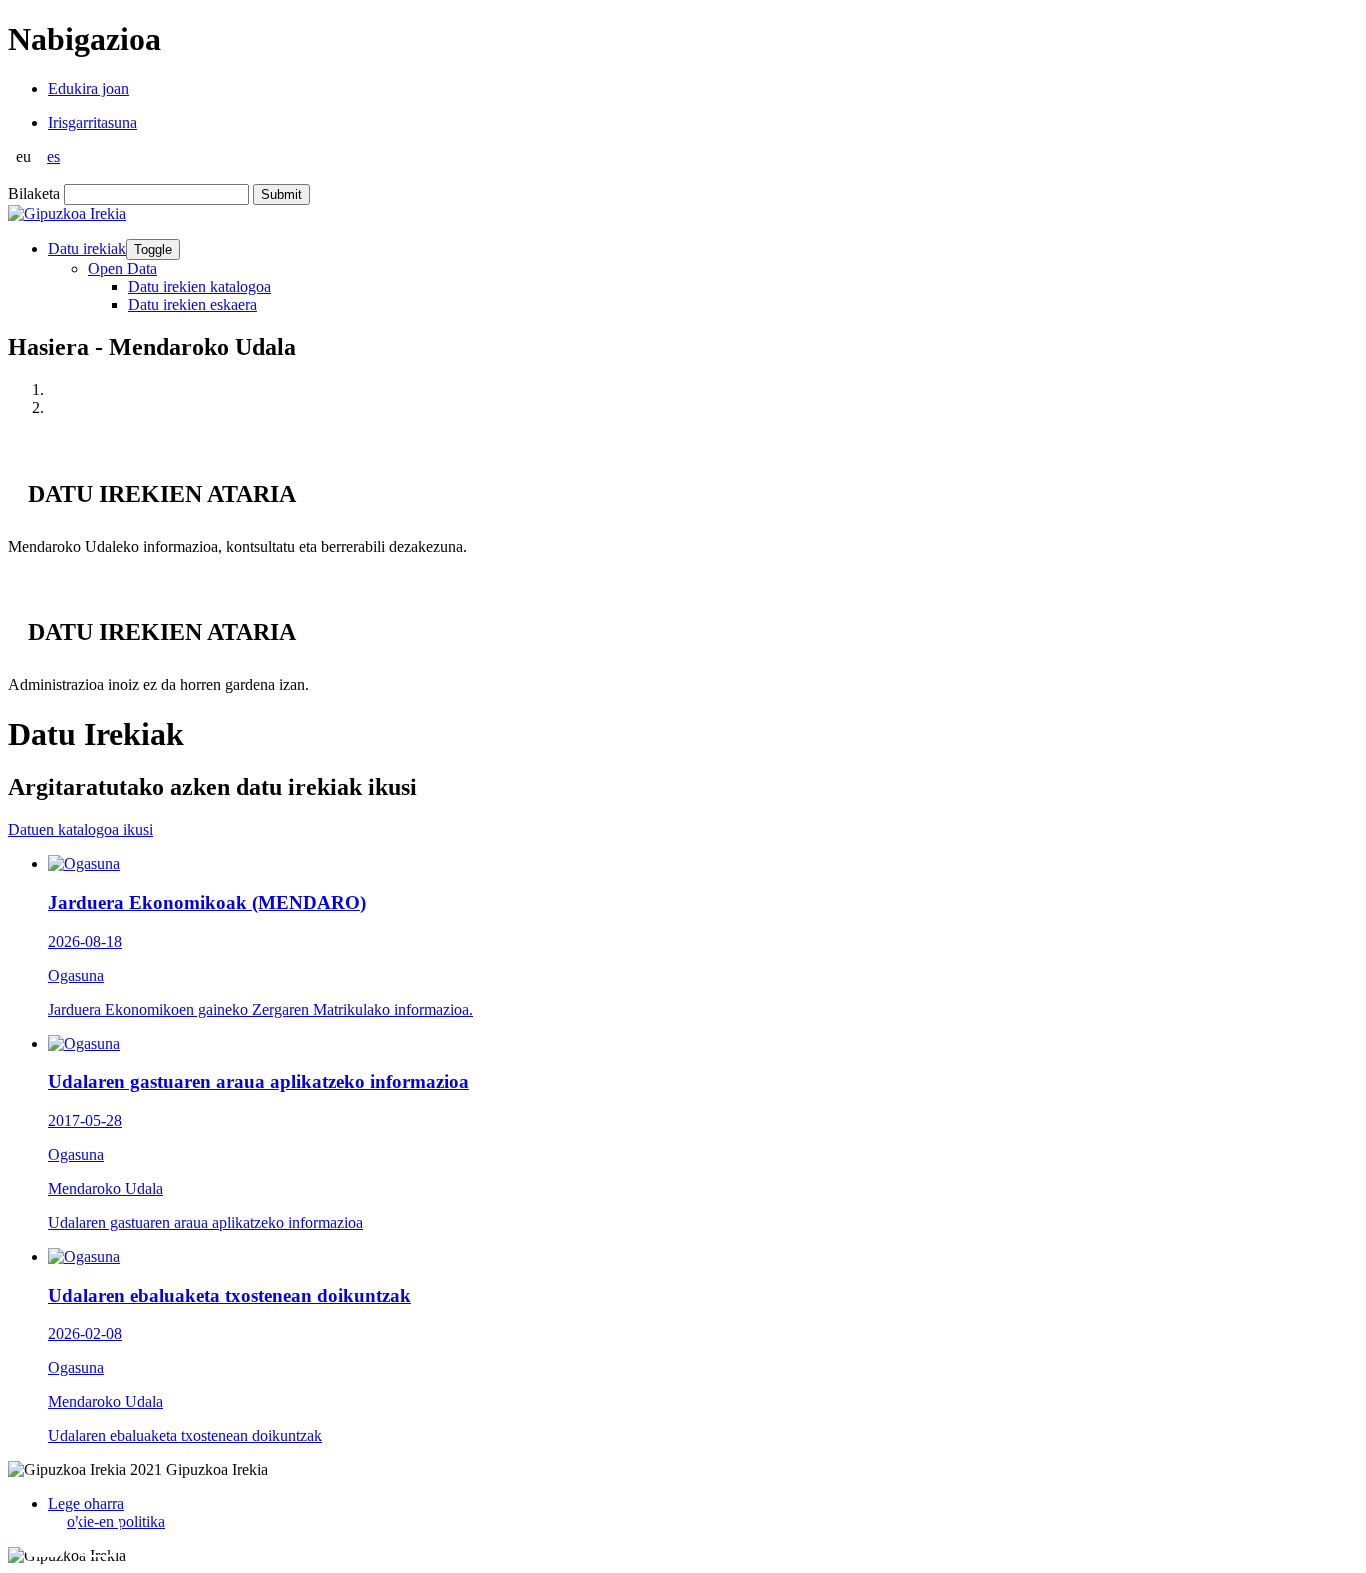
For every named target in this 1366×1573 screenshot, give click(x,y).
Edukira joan (88, 88)
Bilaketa (34, 193)
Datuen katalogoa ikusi (80, 829)
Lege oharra (86, 1503)
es (53, 156)
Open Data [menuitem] (122, 268)
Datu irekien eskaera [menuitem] (192, 304)
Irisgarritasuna (92, 122)
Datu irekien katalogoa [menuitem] (199, 286)
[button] (45, 1535)
